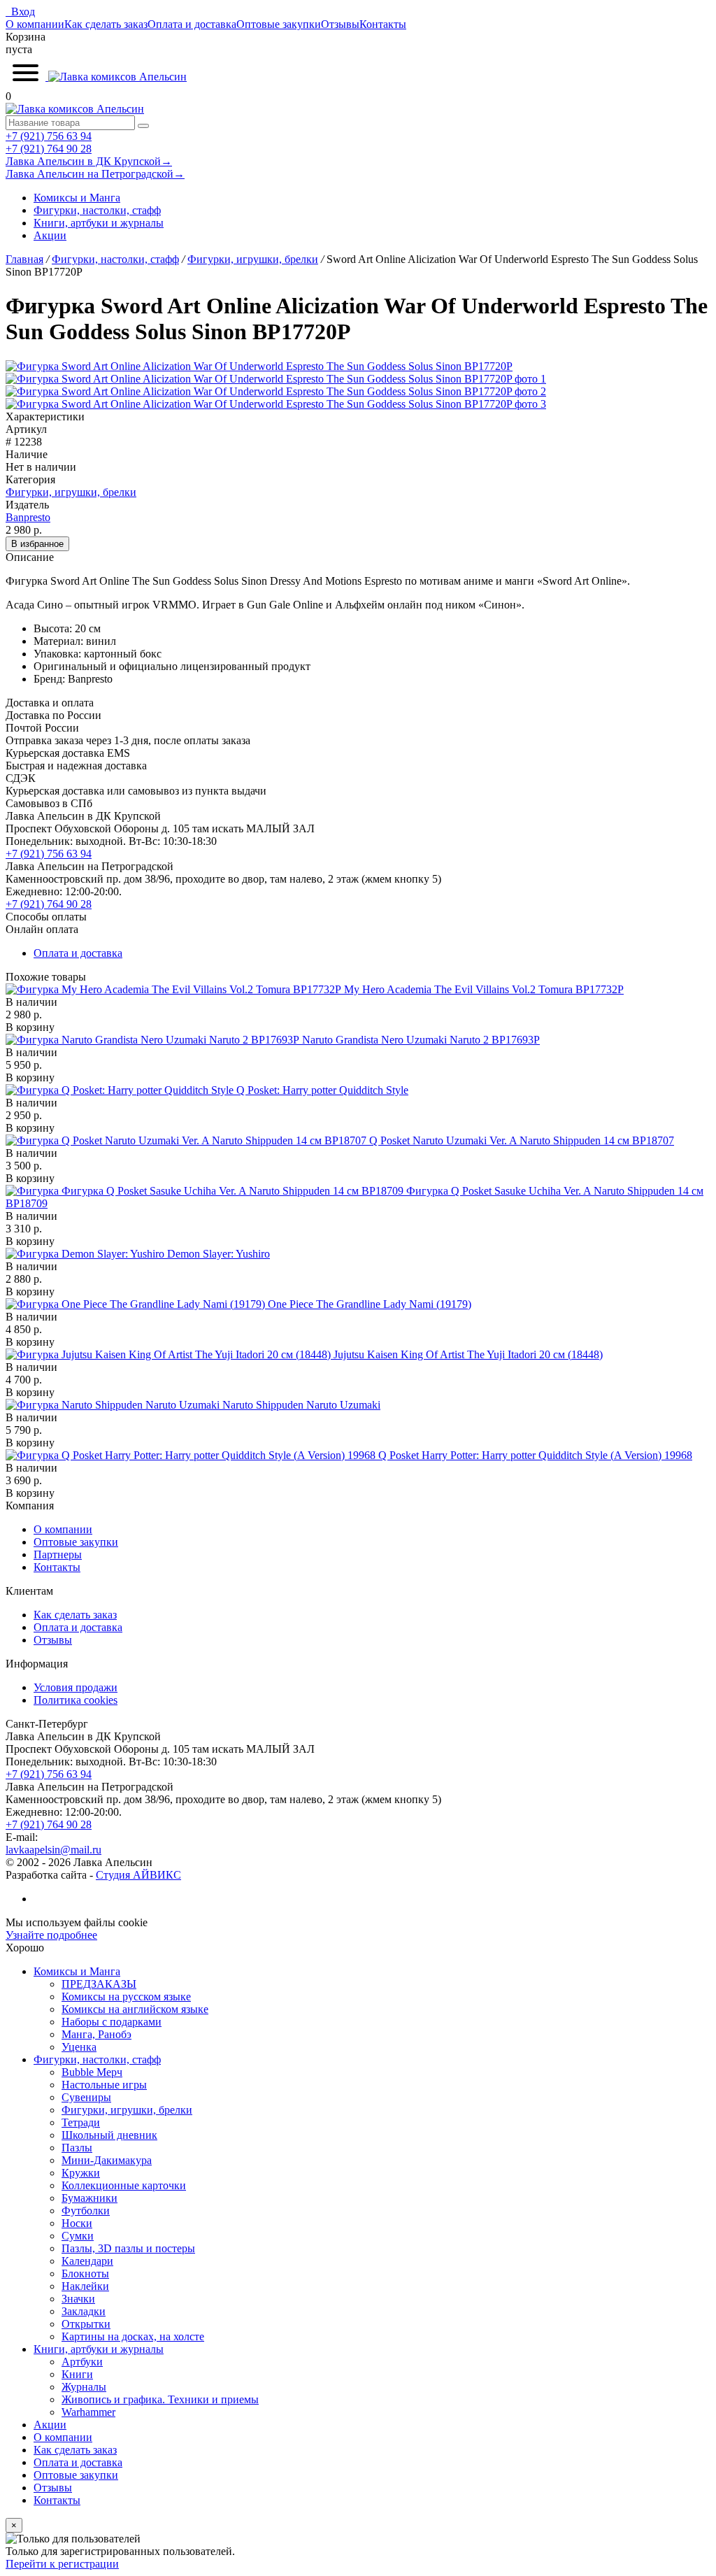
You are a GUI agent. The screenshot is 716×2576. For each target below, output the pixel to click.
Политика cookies (76, 1700)
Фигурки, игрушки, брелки (71, 492)
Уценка (79, 2047)
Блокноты (85, 2273)
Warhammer (88, 2412)
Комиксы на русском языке (126, 1997)
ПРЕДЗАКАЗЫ (99, 1984)
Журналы (84, 2387)
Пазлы (77, 2148)
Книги (77, 2374)
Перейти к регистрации (62, 2564)
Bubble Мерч (92, 2072)
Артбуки (82, 2362)
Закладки (84, 2311)
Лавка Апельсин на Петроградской (95, 174)
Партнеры (58, 1554)
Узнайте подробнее (51, 1935)
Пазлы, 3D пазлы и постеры (128, 2248)
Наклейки (85, 2286)
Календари (87, 2261)
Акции (50, 235)
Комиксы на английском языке (135, 2009)
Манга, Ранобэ (96, 2034)
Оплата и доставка (192, 24)
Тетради (81, 2122)
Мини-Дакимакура (107, 2160)
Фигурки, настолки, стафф (97, 210)
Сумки (78, 2236)
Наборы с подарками (112, 2022)
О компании (35, 24)
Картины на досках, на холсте (133, 2336)
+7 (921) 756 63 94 (49, 136)
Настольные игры (104, 2085)
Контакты (383, 24)
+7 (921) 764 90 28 (49, 149)
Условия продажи (76, 1687)
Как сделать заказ (106, 24)
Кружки (81, 2173)
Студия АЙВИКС (138, 1875)
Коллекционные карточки (124, 2185)
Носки (77, 2223)
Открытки (86, 2324)
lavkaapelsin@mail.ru (53, 1850)
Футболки (86, 2211)
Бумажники (89, 2198)
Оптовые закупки (279, 24)
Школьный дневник (109, 2135)
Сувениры (86, 2097)
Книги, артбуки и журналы (99, 223)
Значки (78, 2299)
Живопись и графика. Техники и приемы (160, 2399)
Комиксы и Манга (77, 198)
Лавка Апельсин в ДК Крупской (89, 161)
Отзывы (340, 24)
